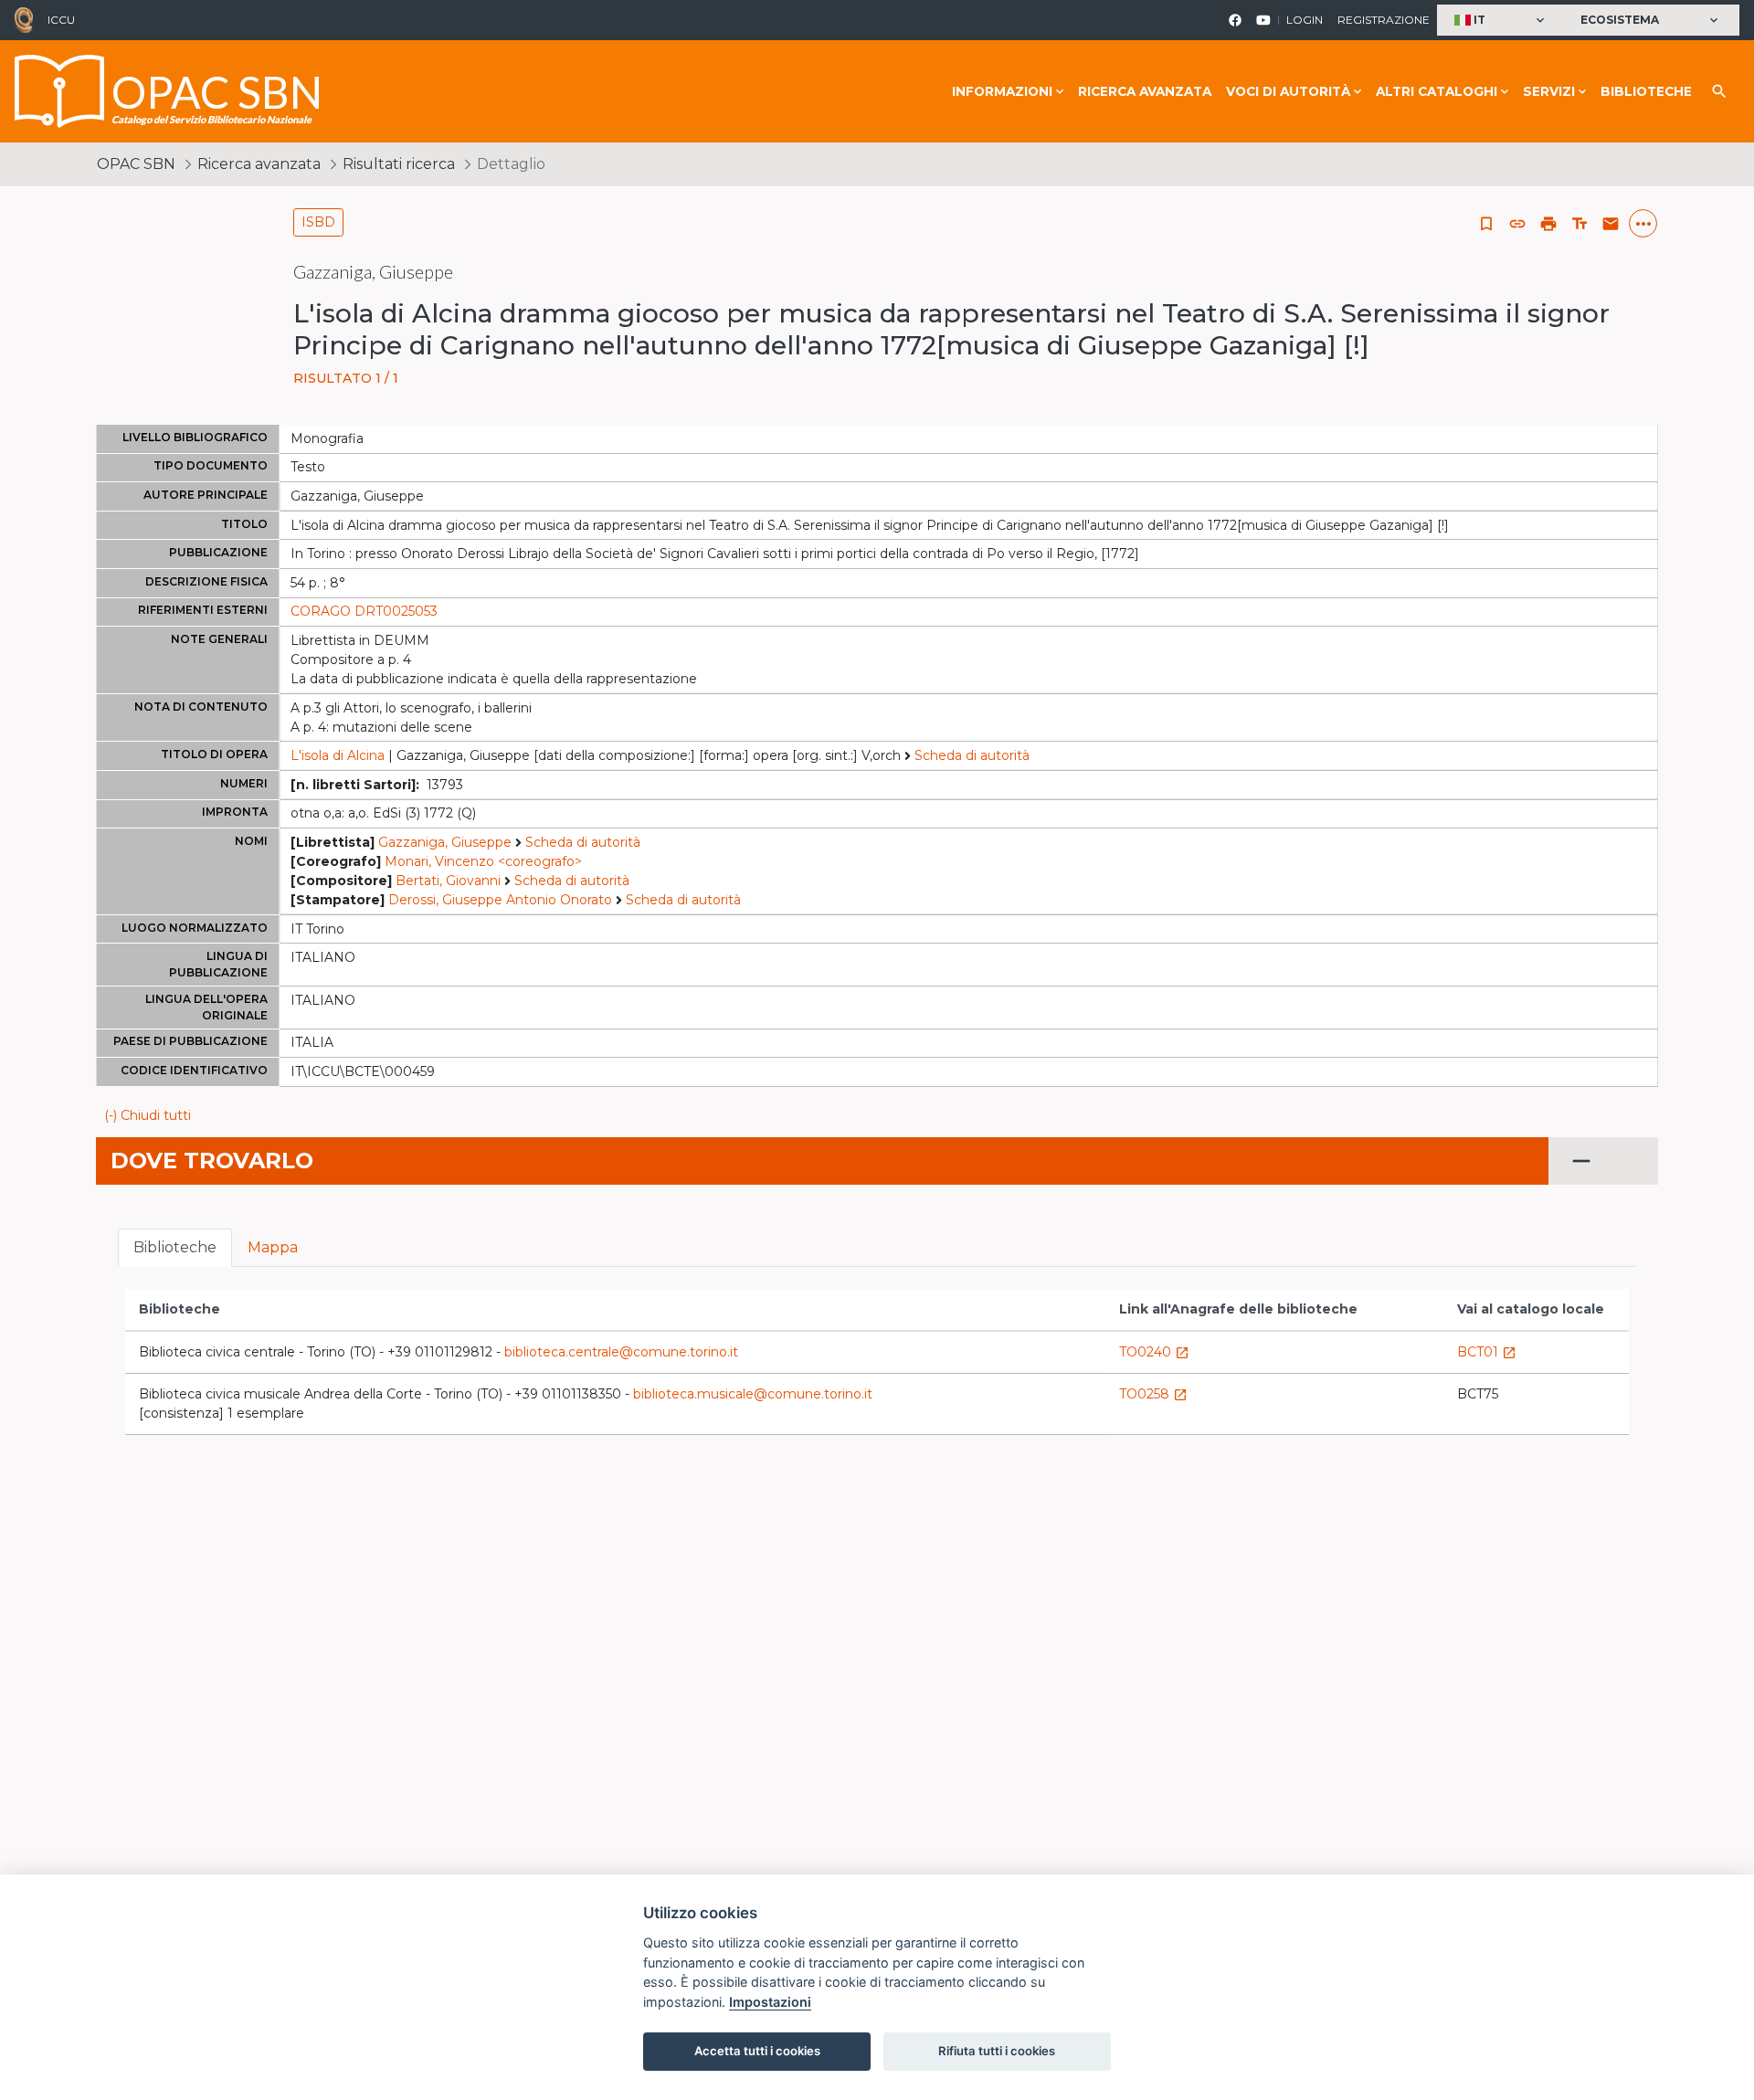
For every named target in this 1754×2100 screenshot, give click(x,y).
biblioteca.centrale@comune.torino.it (621, 1352)
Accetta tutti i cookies (757, 2051)
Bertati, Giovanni (448, 881)
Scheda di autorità (972, 755)
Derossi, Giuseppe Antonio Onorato (500, 900)
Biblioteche (1646, 91)
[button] (1501, 21)
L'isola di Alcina (338, 755)
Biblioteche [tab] (175, 1247)
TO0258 (1153, 1394)
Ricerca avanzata (1145, 91)
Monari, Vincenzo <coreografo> (483, 861)
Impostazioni (770, 2002)
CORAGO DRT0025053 (364, 611)
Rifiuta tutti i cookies (997, 2051)
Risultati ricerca (399, 164)
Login (1305, 20)
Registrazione (1384, 20)
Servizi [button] (1549, 91)
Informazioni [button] (1002, 91)
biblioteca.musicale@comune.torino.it (753, 1394)
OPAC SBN (136, 164)
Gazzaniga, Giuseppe (445, 842)
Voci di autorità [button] (1288, 91)
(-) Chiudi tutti (148, 1115)
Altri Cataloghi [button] (1437, 91)
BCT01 (1487, 1352)
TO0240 (1154, 1352)
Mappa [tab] (273, 1247)
